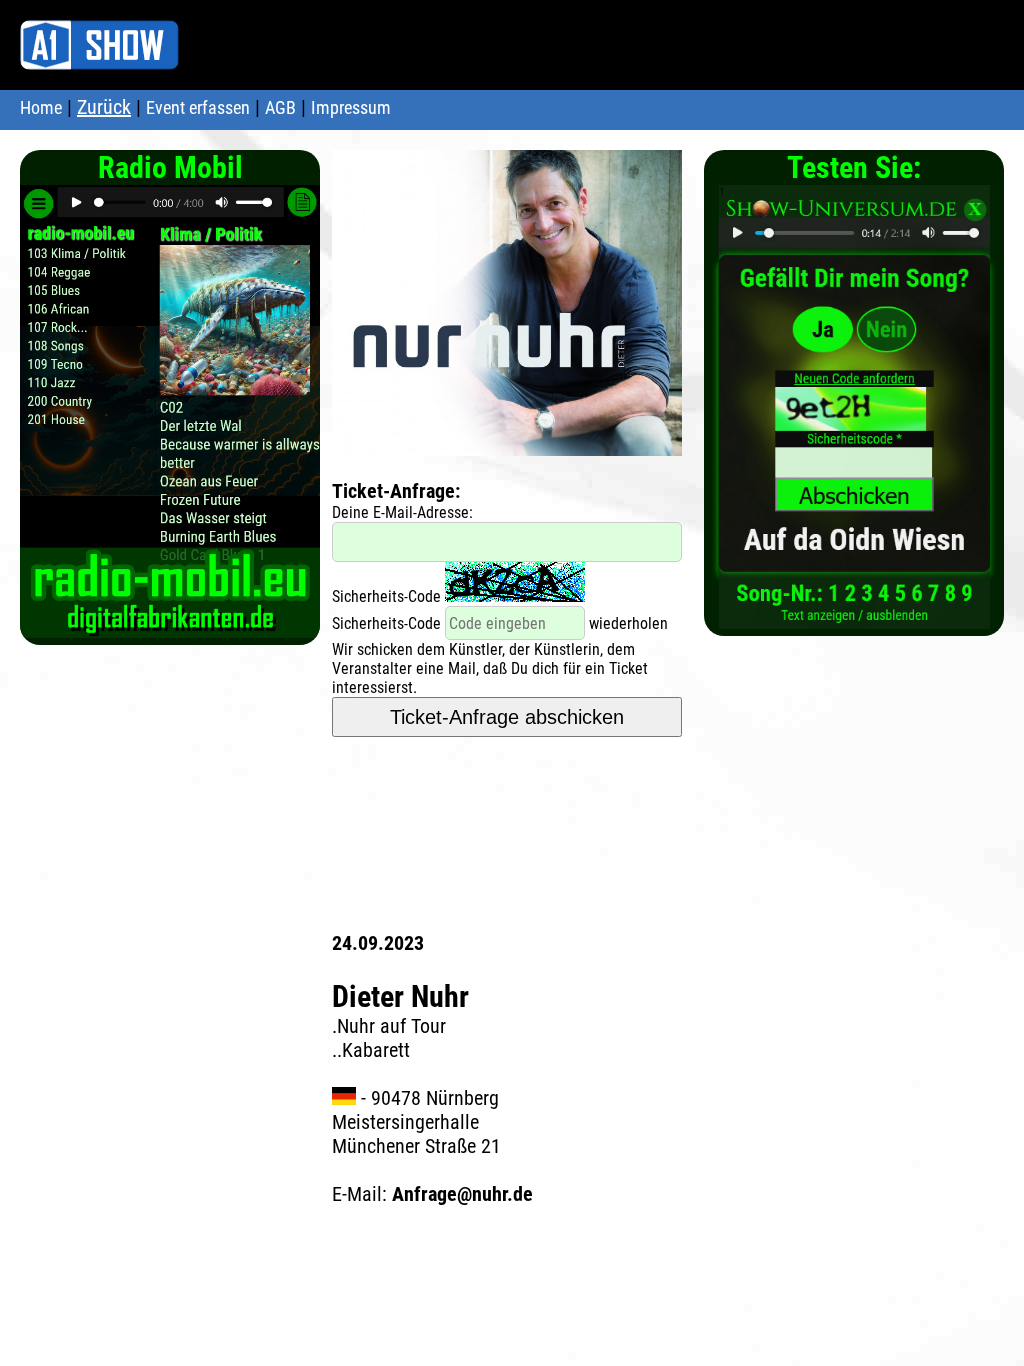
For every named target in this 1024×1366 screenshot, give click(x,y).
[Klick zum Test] (854, 618)
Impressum (351, 107)
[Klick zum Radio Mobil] (170, 627)
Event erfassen (198, 107)
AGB (280, 107)
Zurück (104, 107)
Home (41, 107)
